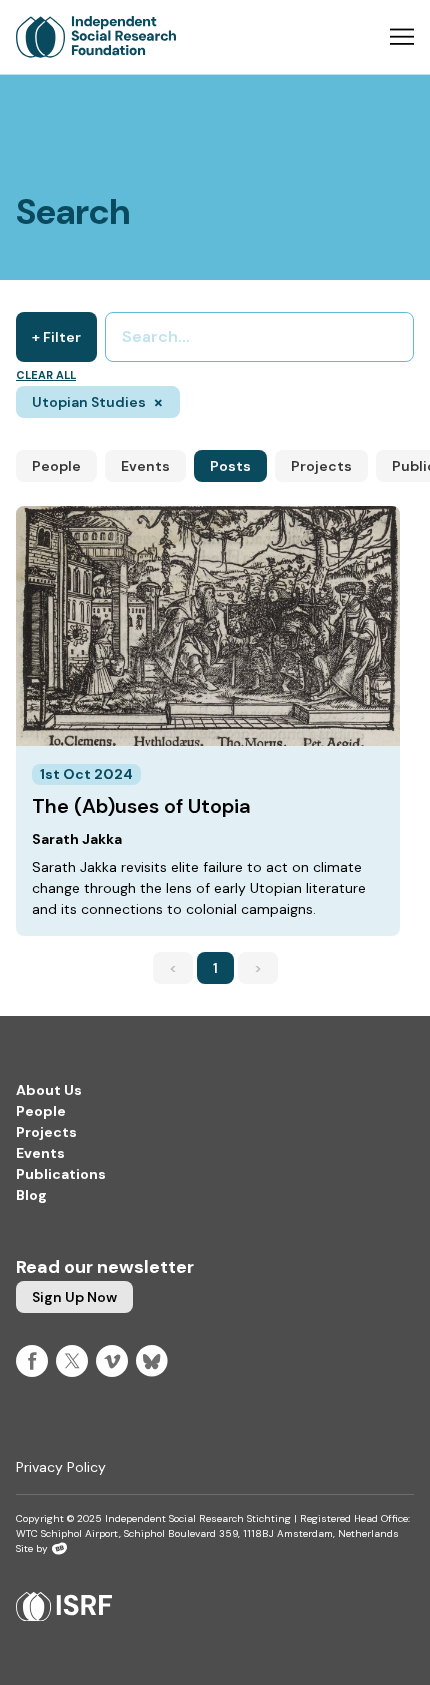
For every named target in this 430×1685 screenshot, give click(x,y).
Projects (321, 466)
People (56, 466)
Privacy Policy (61, 1467)
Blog (31, 1195)
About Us (49, 1090)
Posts (230, 466)
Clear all (46, 375)
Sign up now (74, 1297)
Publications (61, 1174)
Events (145, 466)
